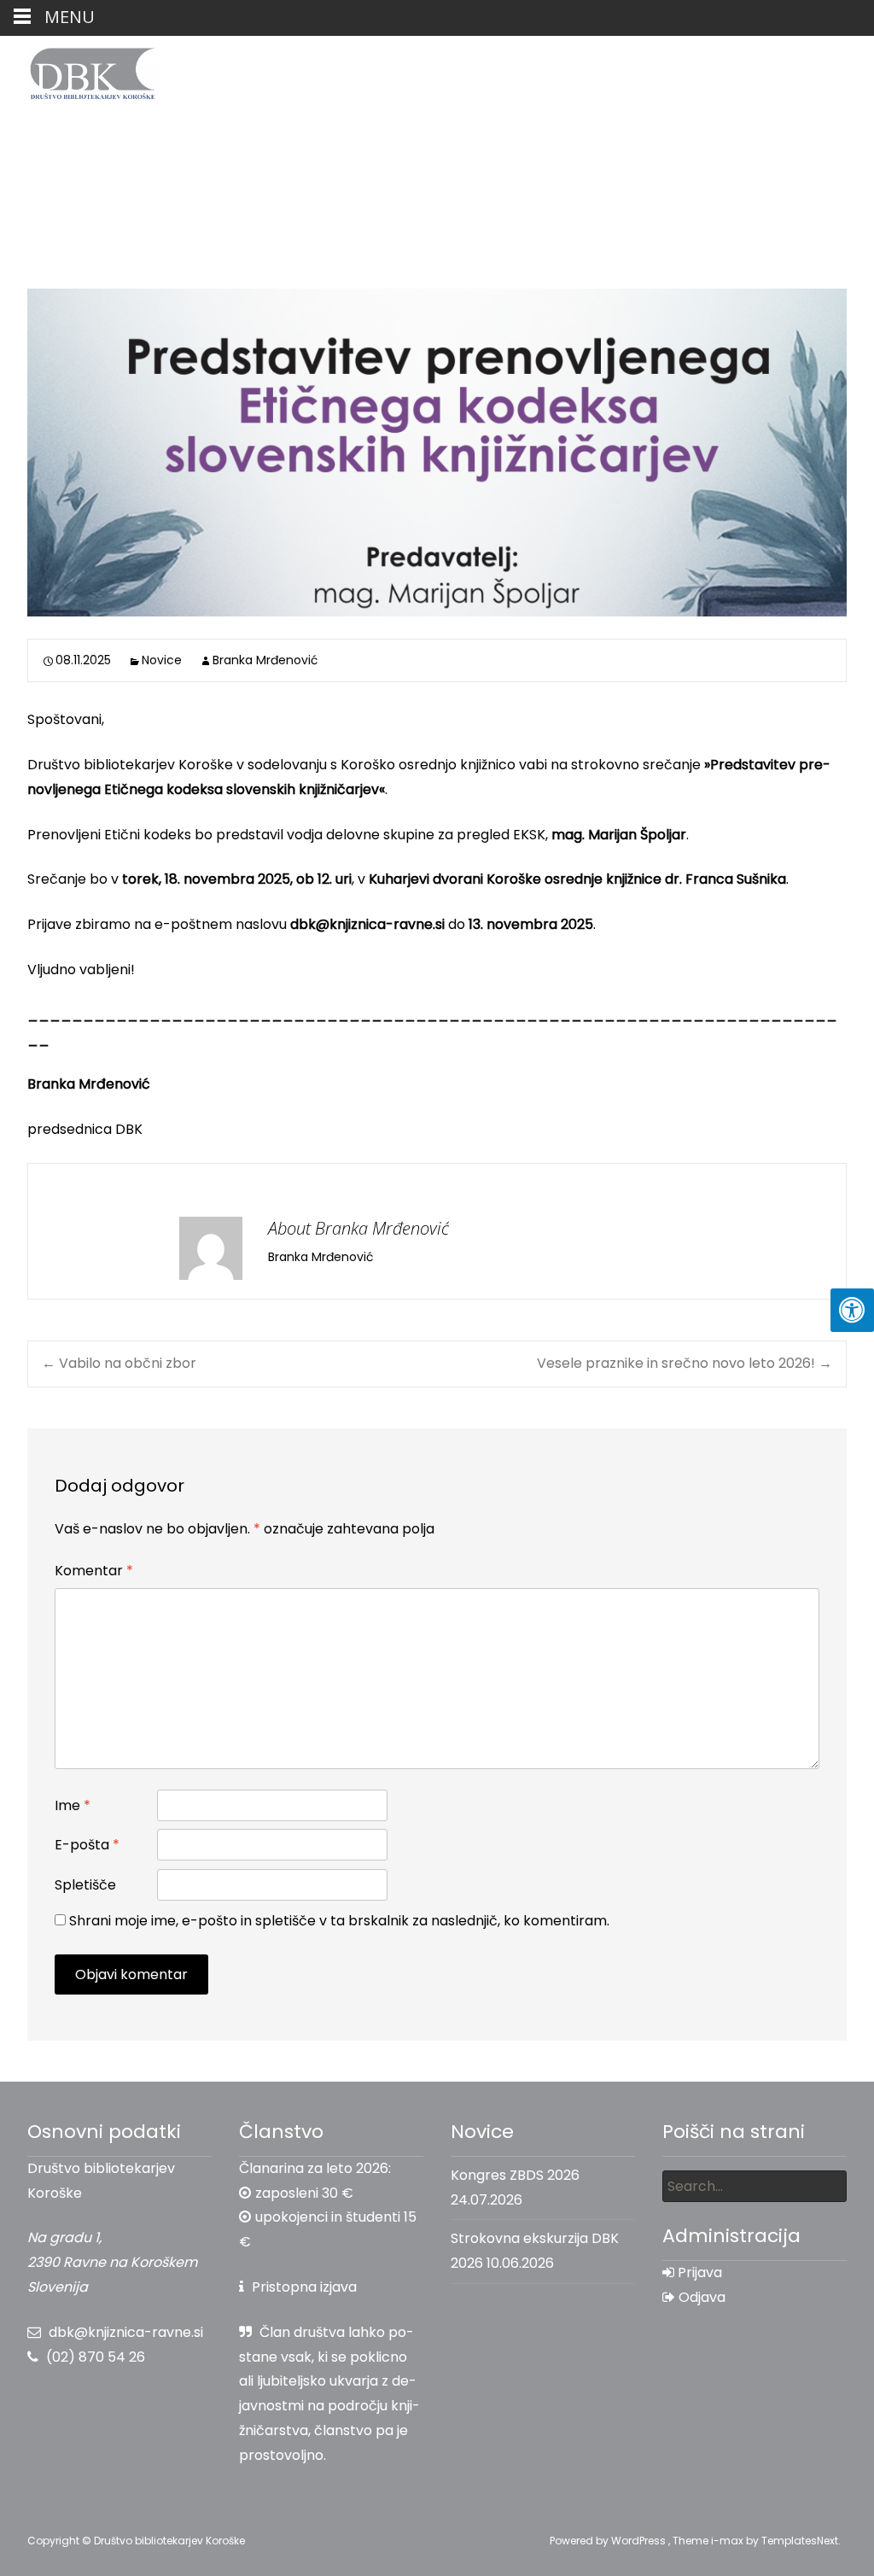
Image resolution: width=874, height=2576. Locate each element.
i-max (728, 2541)
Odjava (700, 2297)
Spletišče (85, 1885)
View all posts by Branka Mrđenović (490, 1257)
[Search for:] (755, 2186)
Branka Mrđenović (265, 660)
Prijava (698, 2272)
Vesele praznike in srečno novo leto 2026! (685, 1363)
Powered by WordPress (609, 2541)
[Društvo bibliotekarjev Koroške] (79, 70)
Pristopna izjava (304, 2287)
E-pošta (87, 1845)
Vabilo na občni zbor (119, 1363)
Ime (73, 1805)
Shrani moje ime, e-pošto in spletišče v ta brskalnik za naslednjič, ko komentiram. (339, 1921)
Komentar (94, 1571)
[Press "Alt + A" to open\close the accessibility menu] (852, 1310)
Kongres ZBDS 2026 (515, 2175)
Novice (162, 660)
